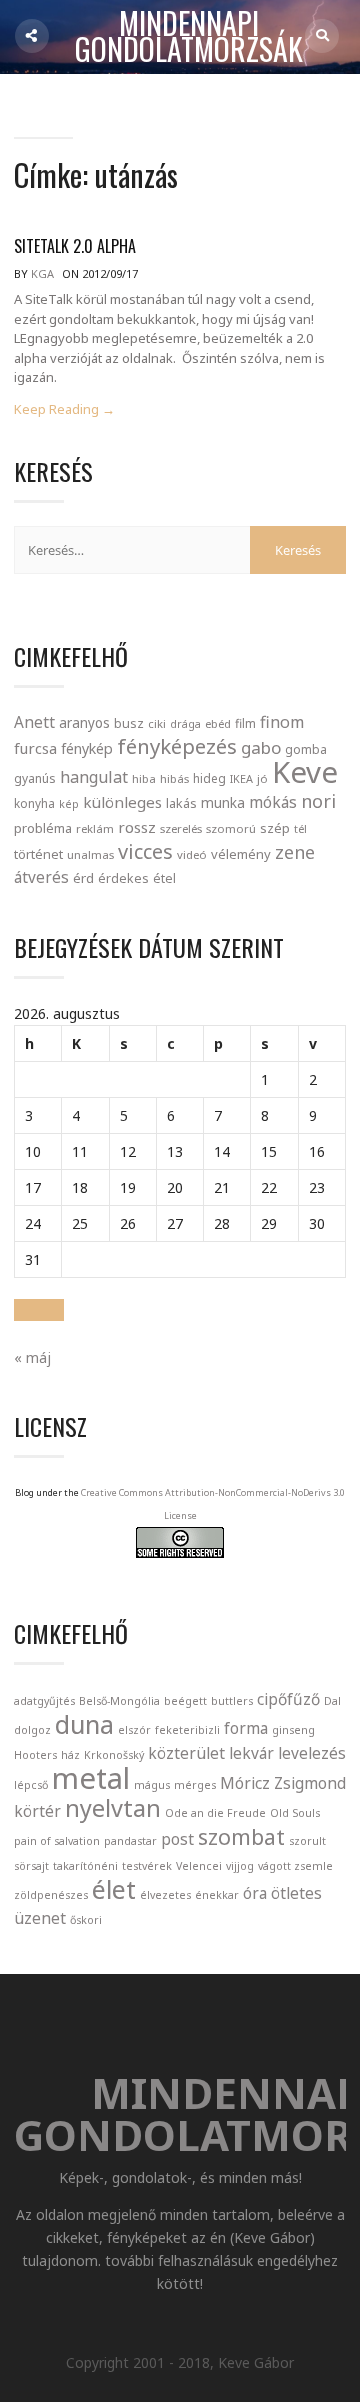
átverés (41, 877)
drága (185, 723)
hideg (209, 778)
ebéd (218, 723)
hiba (144, 778)
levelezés (312, 1753)
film (245, 723)
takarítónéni (85, 1866)
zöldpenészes (51, 1895)
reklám (95, 828)
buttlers (232, 1701)
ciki (157, 723)
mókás (273, 802)
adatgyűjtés (44, 1701)
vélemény (241, 854)
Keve (305, 772)
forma (246, 1728)
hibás (174, 778)
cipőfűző (288, 1699)
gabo (261, 747)
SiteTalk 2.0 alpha (75, 246)
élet (114, 1889)
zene (295, 852)
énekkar (217, 1895)
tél (300, 828)
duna (84, 1724)
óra (255, 1893)
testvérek (147, 1866)
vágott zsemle (295, 1866)
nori (318, 801)
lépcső (31, 1785)
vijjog (240, 1866)
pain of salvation (57, 1841)
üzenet (40, 1918)
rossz (137, 827)
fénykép (87, 748)
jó (262, 778)
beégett (185, 1701)
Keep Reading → (64, 409)
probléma (43, 828)
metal (91, 1778)
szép (275, 828)
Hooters (35, 1755)
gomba (306, 749)
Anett (34, 722)
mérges (195, 1785)
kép (69, 804)
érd (83, 878)
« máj (32, 1357)
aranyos (84, 723)
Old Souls (295, 1813)
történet (38, 854)
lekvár (251, 1753)
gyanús (35, 778)
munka (223, 802)
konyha (34, 803)
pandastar (130, 1841)
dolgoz (32, 1730)
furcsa (35, 748)
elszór (134, 1730)
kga (42, 273)
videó (192, 854)
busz (129, 723)
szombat (241, 1836)
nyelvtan (113, 1808)
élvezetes (165, 1895)
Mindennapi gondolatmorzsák (189, 37)
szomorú (231, 828)
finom (282, 722)
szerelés (181, 828)
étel (164, 878)
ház (70, 1755)
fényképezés (177, 746)
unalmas (90, 854)
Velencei (199, 1866)
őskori (86, 1920)
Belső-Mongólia (119, 1701)
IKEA (241, 778)
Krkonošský (114, 1755)
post (177, 1839)
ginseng (293, 1730)
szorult (307, 1841)
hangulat (94, 777)
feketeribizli (187, 1730)
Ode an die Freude (215, 1813)
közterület (186, 1753)
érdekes (123, 878)
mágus (152, 1785)
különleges (122, 802)
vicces (145, 851)
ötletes (296, 1893)
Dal (332, 1701)
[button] (39, 1310)
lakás (181, 803)
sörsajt (31, 1866)
